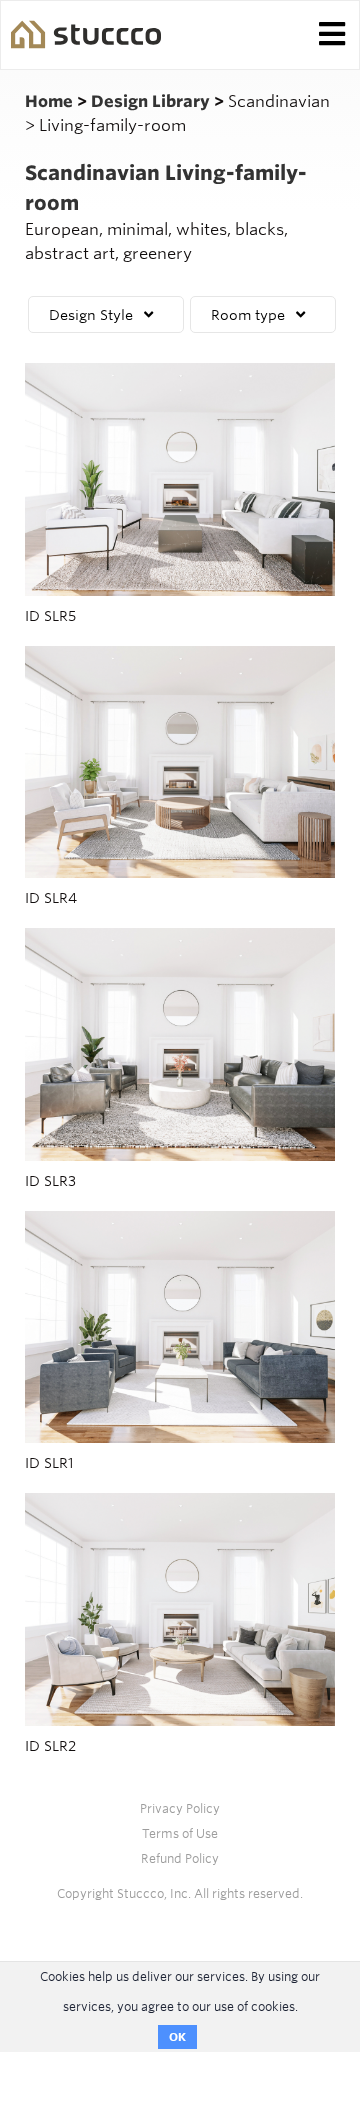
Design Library (152, 101)
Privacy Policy (180, 1808)
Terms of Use (180, 1833)
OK (177, 2037)
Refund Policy (180, 1858)
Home (51, 101)
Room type (248, 315)
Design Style (91, 315)
